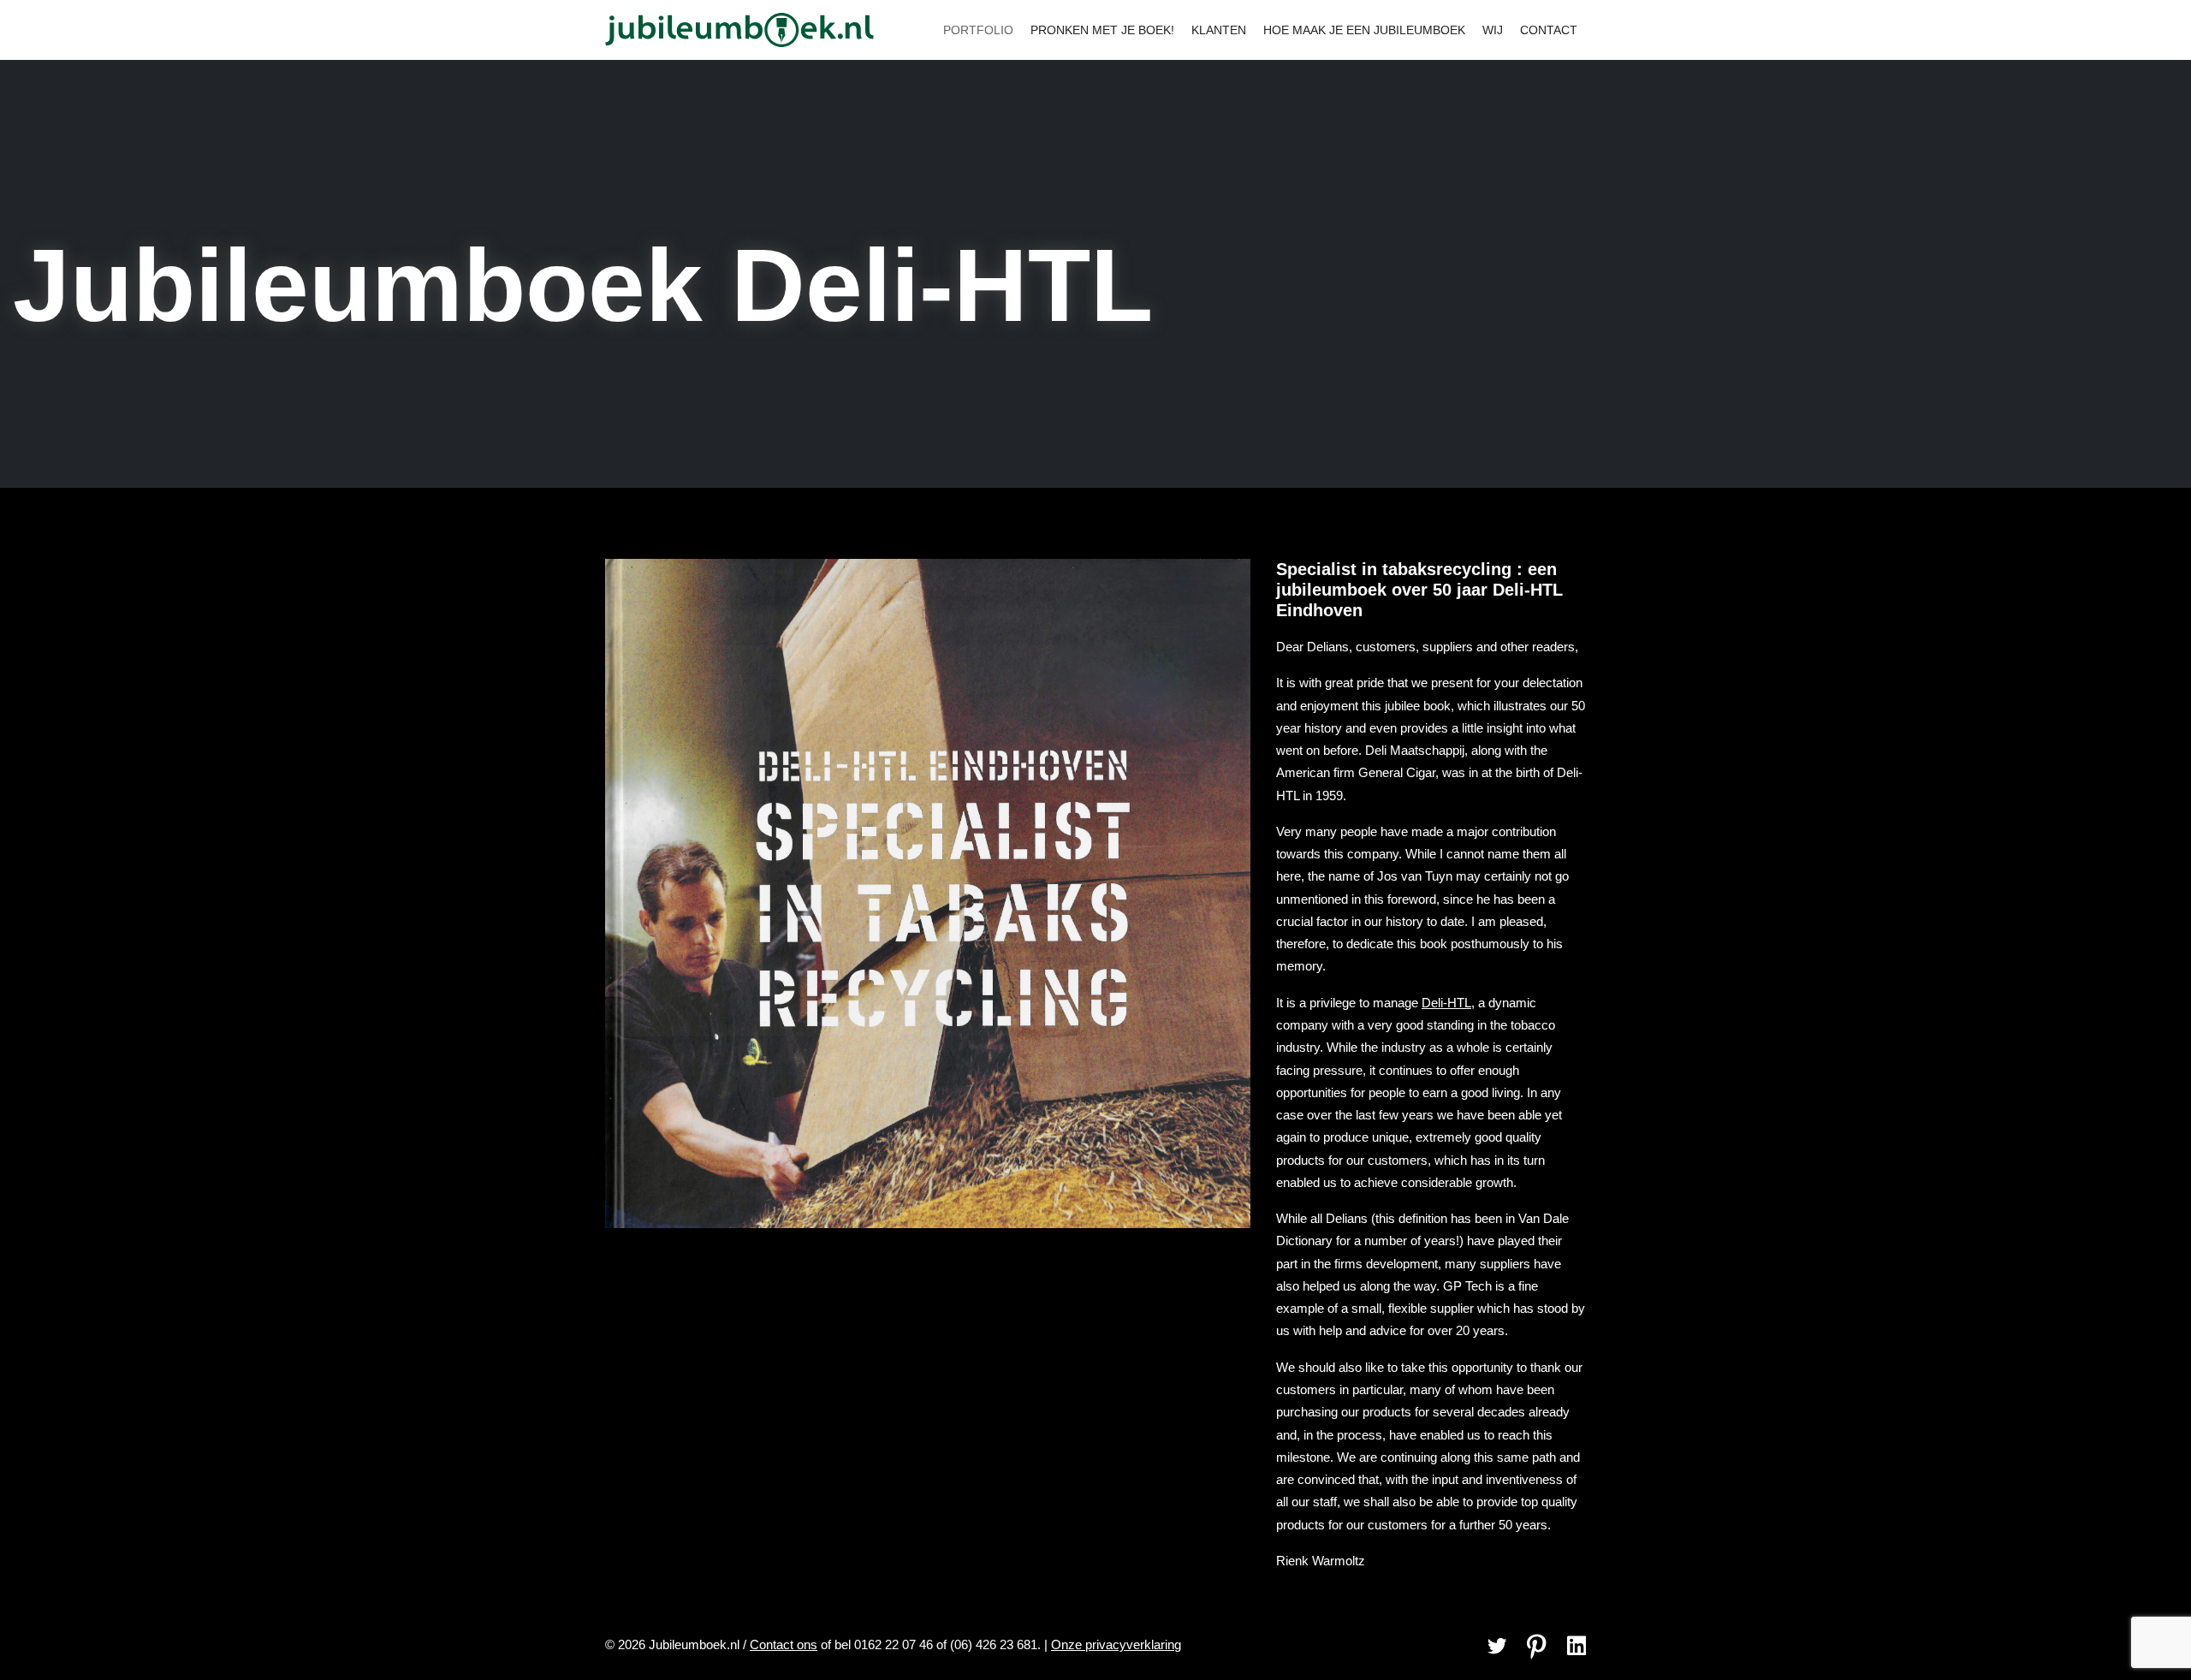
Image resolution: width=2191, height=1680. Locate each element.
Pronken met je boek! (1102, 30)
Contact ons (784, 1644)
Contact (1549, 30)
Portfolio (978, 30)
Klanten (1219, 30)
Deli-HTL (1446, 1003)
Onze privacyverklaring (1116, 1644)
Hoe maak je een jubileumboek (1364, 30)
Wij (1493, 30)
